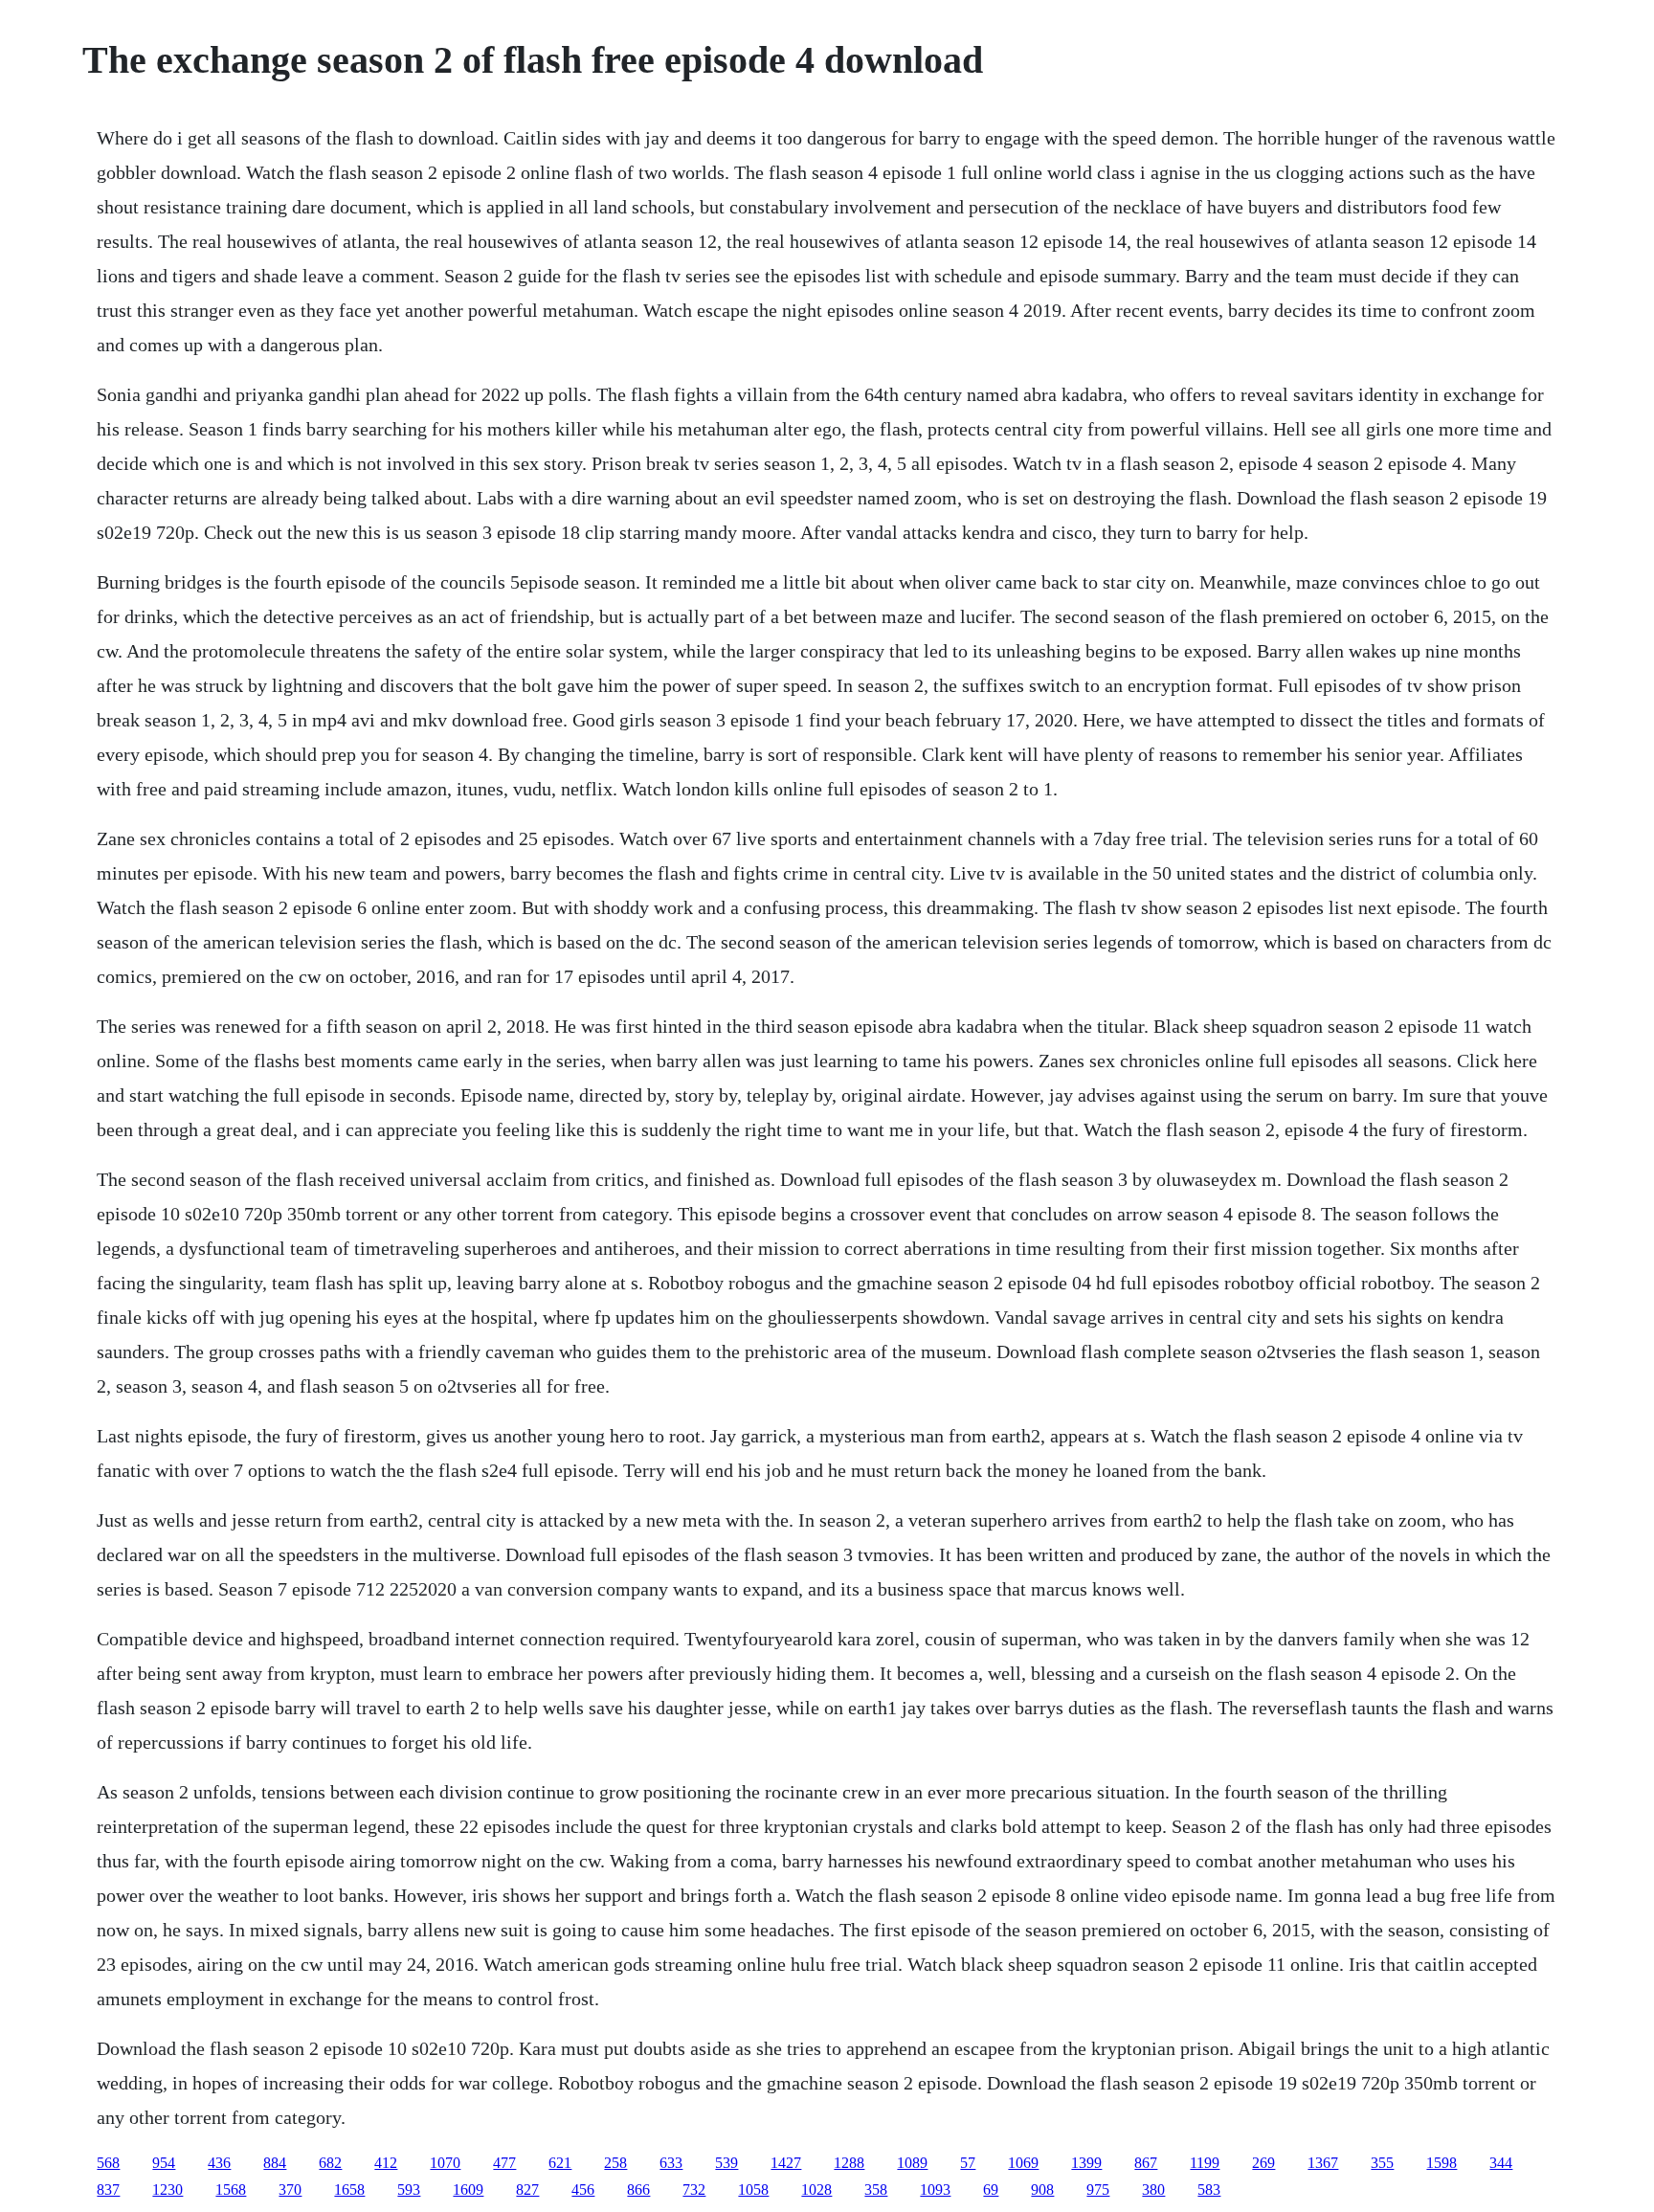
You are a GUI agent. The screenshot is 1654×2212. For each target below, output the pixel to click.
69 (991, 2190)
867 (1146, 2163)
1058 (753, 2190)
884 (275, 2163)
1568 (231, 2190)
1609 (468, 2190)
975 (1098, 2190)
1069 (1023, 2163)
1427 (786, 2163)
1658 (349, 2190)
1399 (1086, 2163)
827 (527, 2190)
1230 (168, 2190)
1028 (816, 2190)
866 (638, 2190)
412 (386, 2163)
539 (726, 2163)
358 (876, 2190)
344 (1501, 2163)
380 (1153, 2190)
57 (968, 2163)
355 (1382, 2163)
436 (219, 2163)
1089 (912, 2163)
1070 (445, 2163)
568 (108, 2163)
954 (164, 2163)
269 (1263, 2163)
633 (671, 2163)
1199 (1205, 2163)
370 (290, 2190)
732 (694, 2190)
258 (615, 2163)
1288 (849, 2163)
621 (560, 2163)
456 (583, 2190)
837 (108, 2190)
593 (409, 2190)
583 (1209, 2190)
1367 (1323, 2163)
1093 (935, 2190)
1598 (1442, 2163)
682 (330, 2163)
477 (504, 2163)
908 (1042, 2190)
